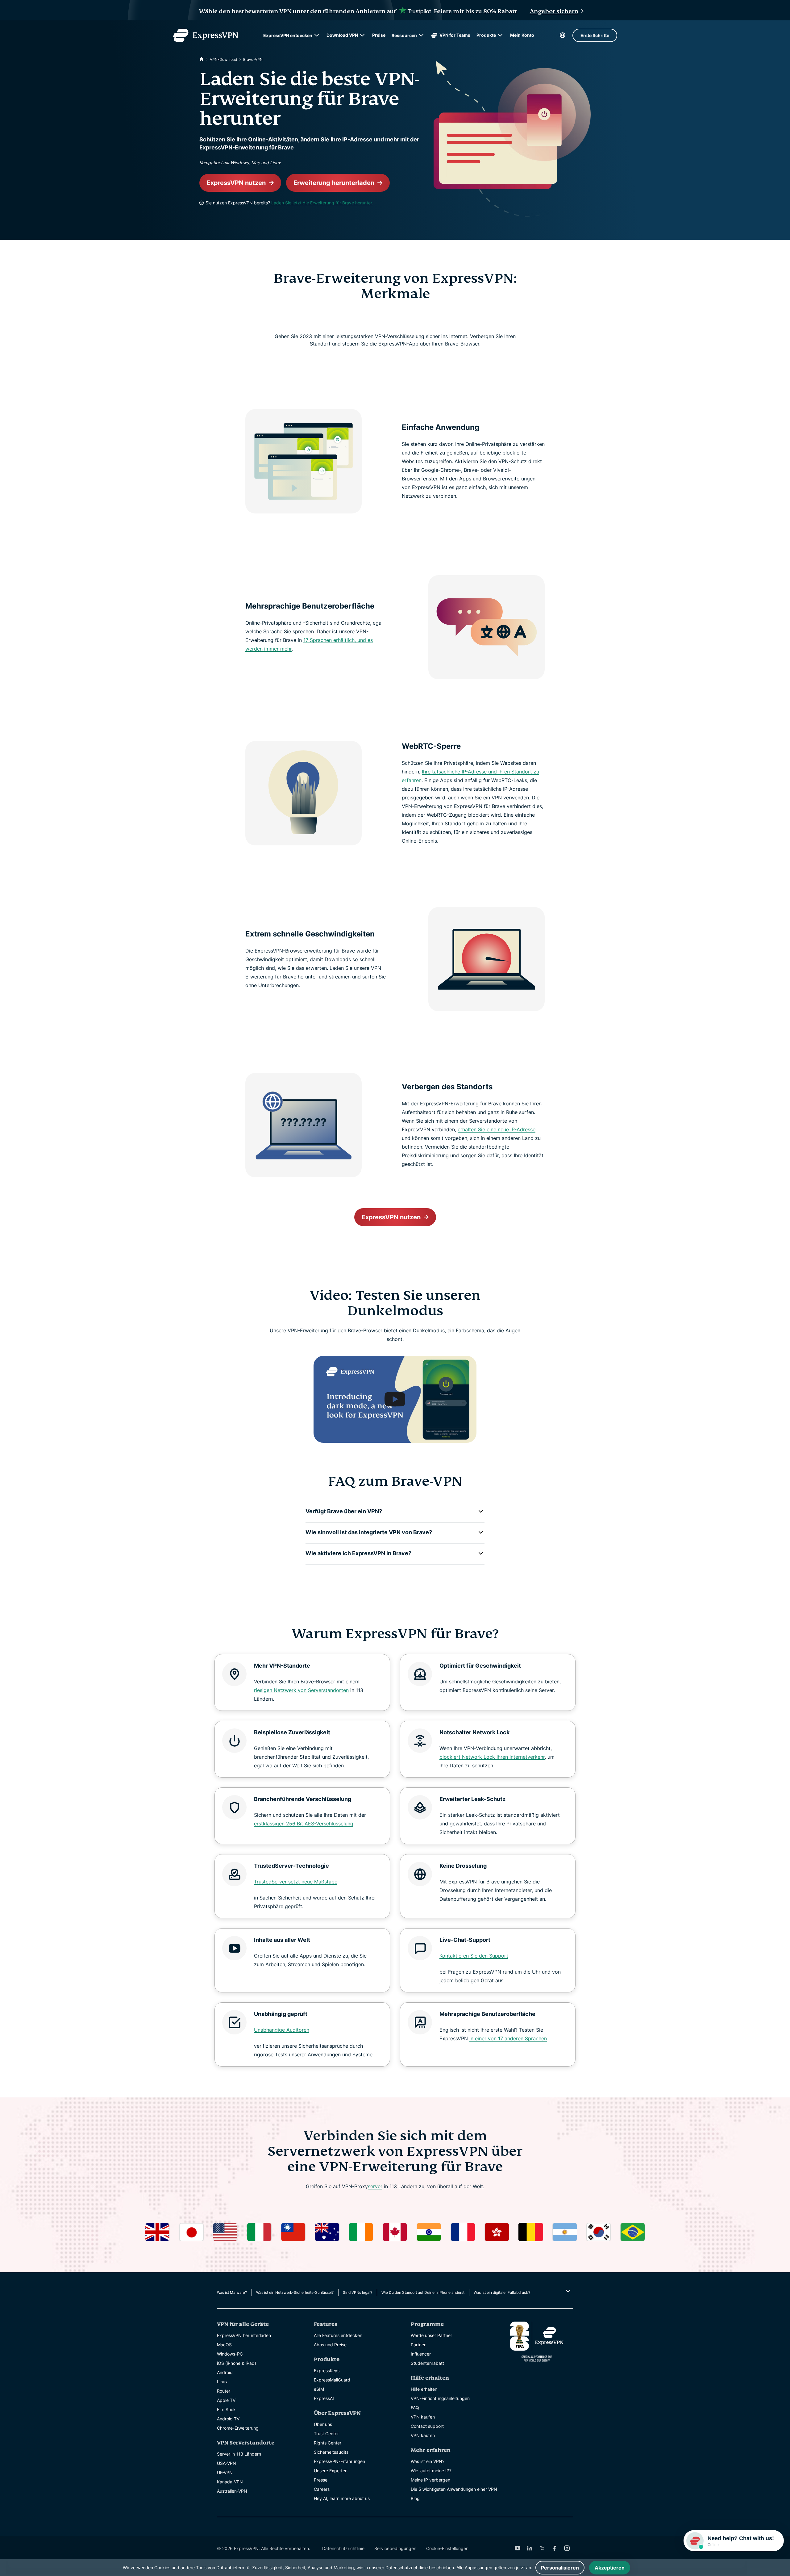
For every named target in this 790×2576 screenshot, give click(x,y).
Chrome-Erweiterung (238, 2428)
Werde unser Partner (431, 2335)
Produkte (486, 35)
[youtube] (518, 2548)
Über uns (323, 2424)
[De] (202, 59)
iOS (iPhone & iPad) (237, 2363)
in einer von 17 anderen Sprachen (508, 2038)
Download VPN (342, 35)
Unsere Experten (331, 2471)
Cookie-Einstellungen (447, 2548)
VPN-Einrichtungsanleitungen (440, 2398)
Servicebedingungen (395, 2548)
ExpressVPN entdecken (288, 35)
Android (225, 2372)
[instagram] (567, 2548)
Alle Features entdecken (338, 2335)
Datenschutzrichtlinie (343, 2548)
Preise (379, 35)
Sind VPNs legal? (358, 2292)
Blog (415, 2498)
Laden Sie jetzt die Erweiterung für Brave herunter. (322, 203)
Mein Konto (522, 35)
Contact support (427, 2426)
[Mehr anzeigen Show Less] (567, 2291)
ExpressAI (324, 2398)
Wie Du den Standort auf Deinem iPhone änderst (423, 2292)
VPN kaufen (423, 2417)
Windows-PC (230, 2354)
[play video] (395, 1399)
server (375, 2186)
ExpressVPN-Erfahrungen (339, 2461)
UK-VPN (225, 2472)
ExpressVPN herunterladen (244, 2335)
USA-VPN (227, 2463)
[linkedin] (530, 2548)
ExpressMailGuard (332, 2380)
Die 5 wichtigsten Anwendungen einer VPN (454, 2489)
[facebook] (555, 2548)
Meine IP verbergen (430, 2480)
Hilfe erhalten (424, 2389)
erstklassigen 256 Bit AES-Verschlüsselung (304, 1824)
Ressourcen (404, 35)
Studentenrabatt (427, 2363)
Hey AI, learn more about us (342, 2498)
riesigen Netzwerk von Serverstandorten (301, 1690)
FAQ (415, 2408)
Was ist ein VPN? (428, 2461)
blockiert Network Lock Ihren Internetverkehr (492, 1757)
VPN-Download (223, 59)
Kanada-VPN (230, 2482)
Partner (418, 2345)
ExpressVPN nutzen (236, 183)
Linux (222, 2382)
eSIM (319, 2389)
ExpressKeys (327, 2371)
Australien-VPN (232, 2491)
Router (224, 2391)
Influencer (421, 2354)
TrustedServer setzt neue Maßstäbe (296, 1882)
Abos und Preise (330, 2345)
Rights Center (328, 2443)
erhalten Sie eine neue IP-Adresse (497, 1129)
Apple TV (226, 2400)
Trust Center (326, 2434)
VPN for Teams (455, 35)
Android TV (228, 2419)
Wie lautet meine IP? (431, 2471)
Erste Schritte (595, 35)
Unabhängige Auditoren (282, 2030)
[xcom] (542, 2548)
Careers (322, 2489)
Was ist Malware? (232, 2292)
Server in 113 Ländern (239, 2454)
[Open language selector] (563, 35)
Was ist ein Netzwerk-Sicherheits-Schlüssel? (295, 2292)
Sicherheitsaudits (331, 2452)
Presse (321, 2480)
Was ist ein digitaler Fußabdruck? (502, 2292)
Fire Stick (226, 2409)
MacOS (224, 2345)
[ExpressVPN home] (206, 35)
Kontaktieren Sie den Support (474, 1956)
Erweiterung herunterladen (334, 183)
